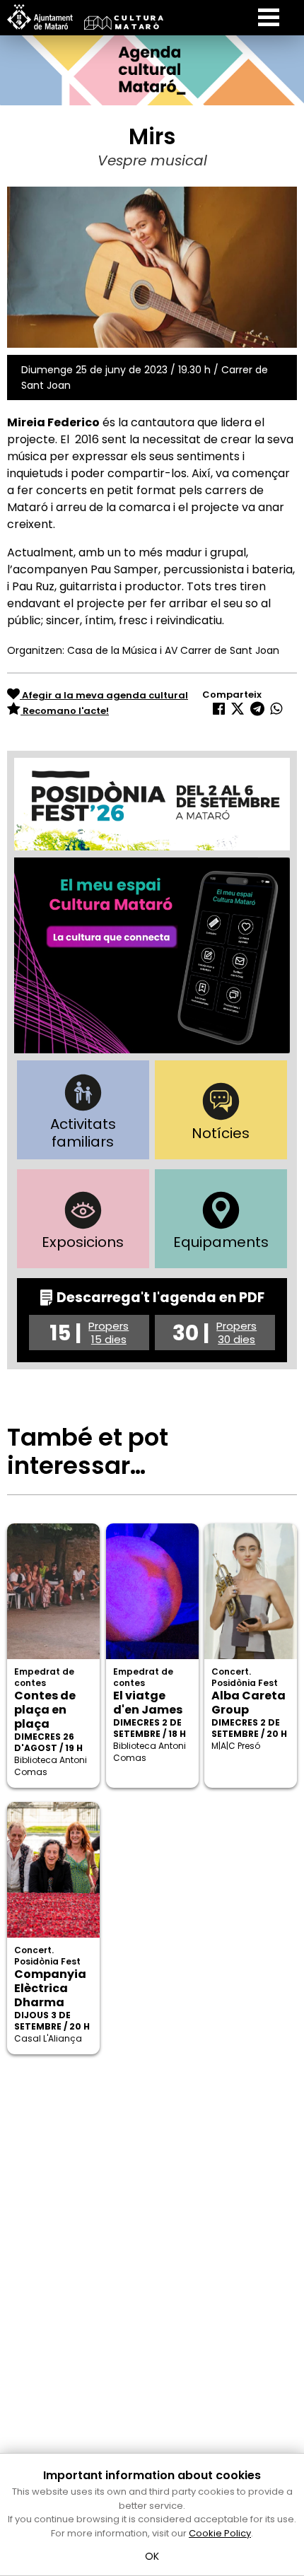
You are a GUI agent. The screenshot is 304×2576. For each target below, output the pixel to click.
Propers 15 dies (109, 1333)
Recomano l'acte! (65, 711)
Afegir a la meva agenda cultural (104, 695)
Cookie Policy (220, 2533)
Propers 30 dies (236, 1333)
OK (152, 2556)
